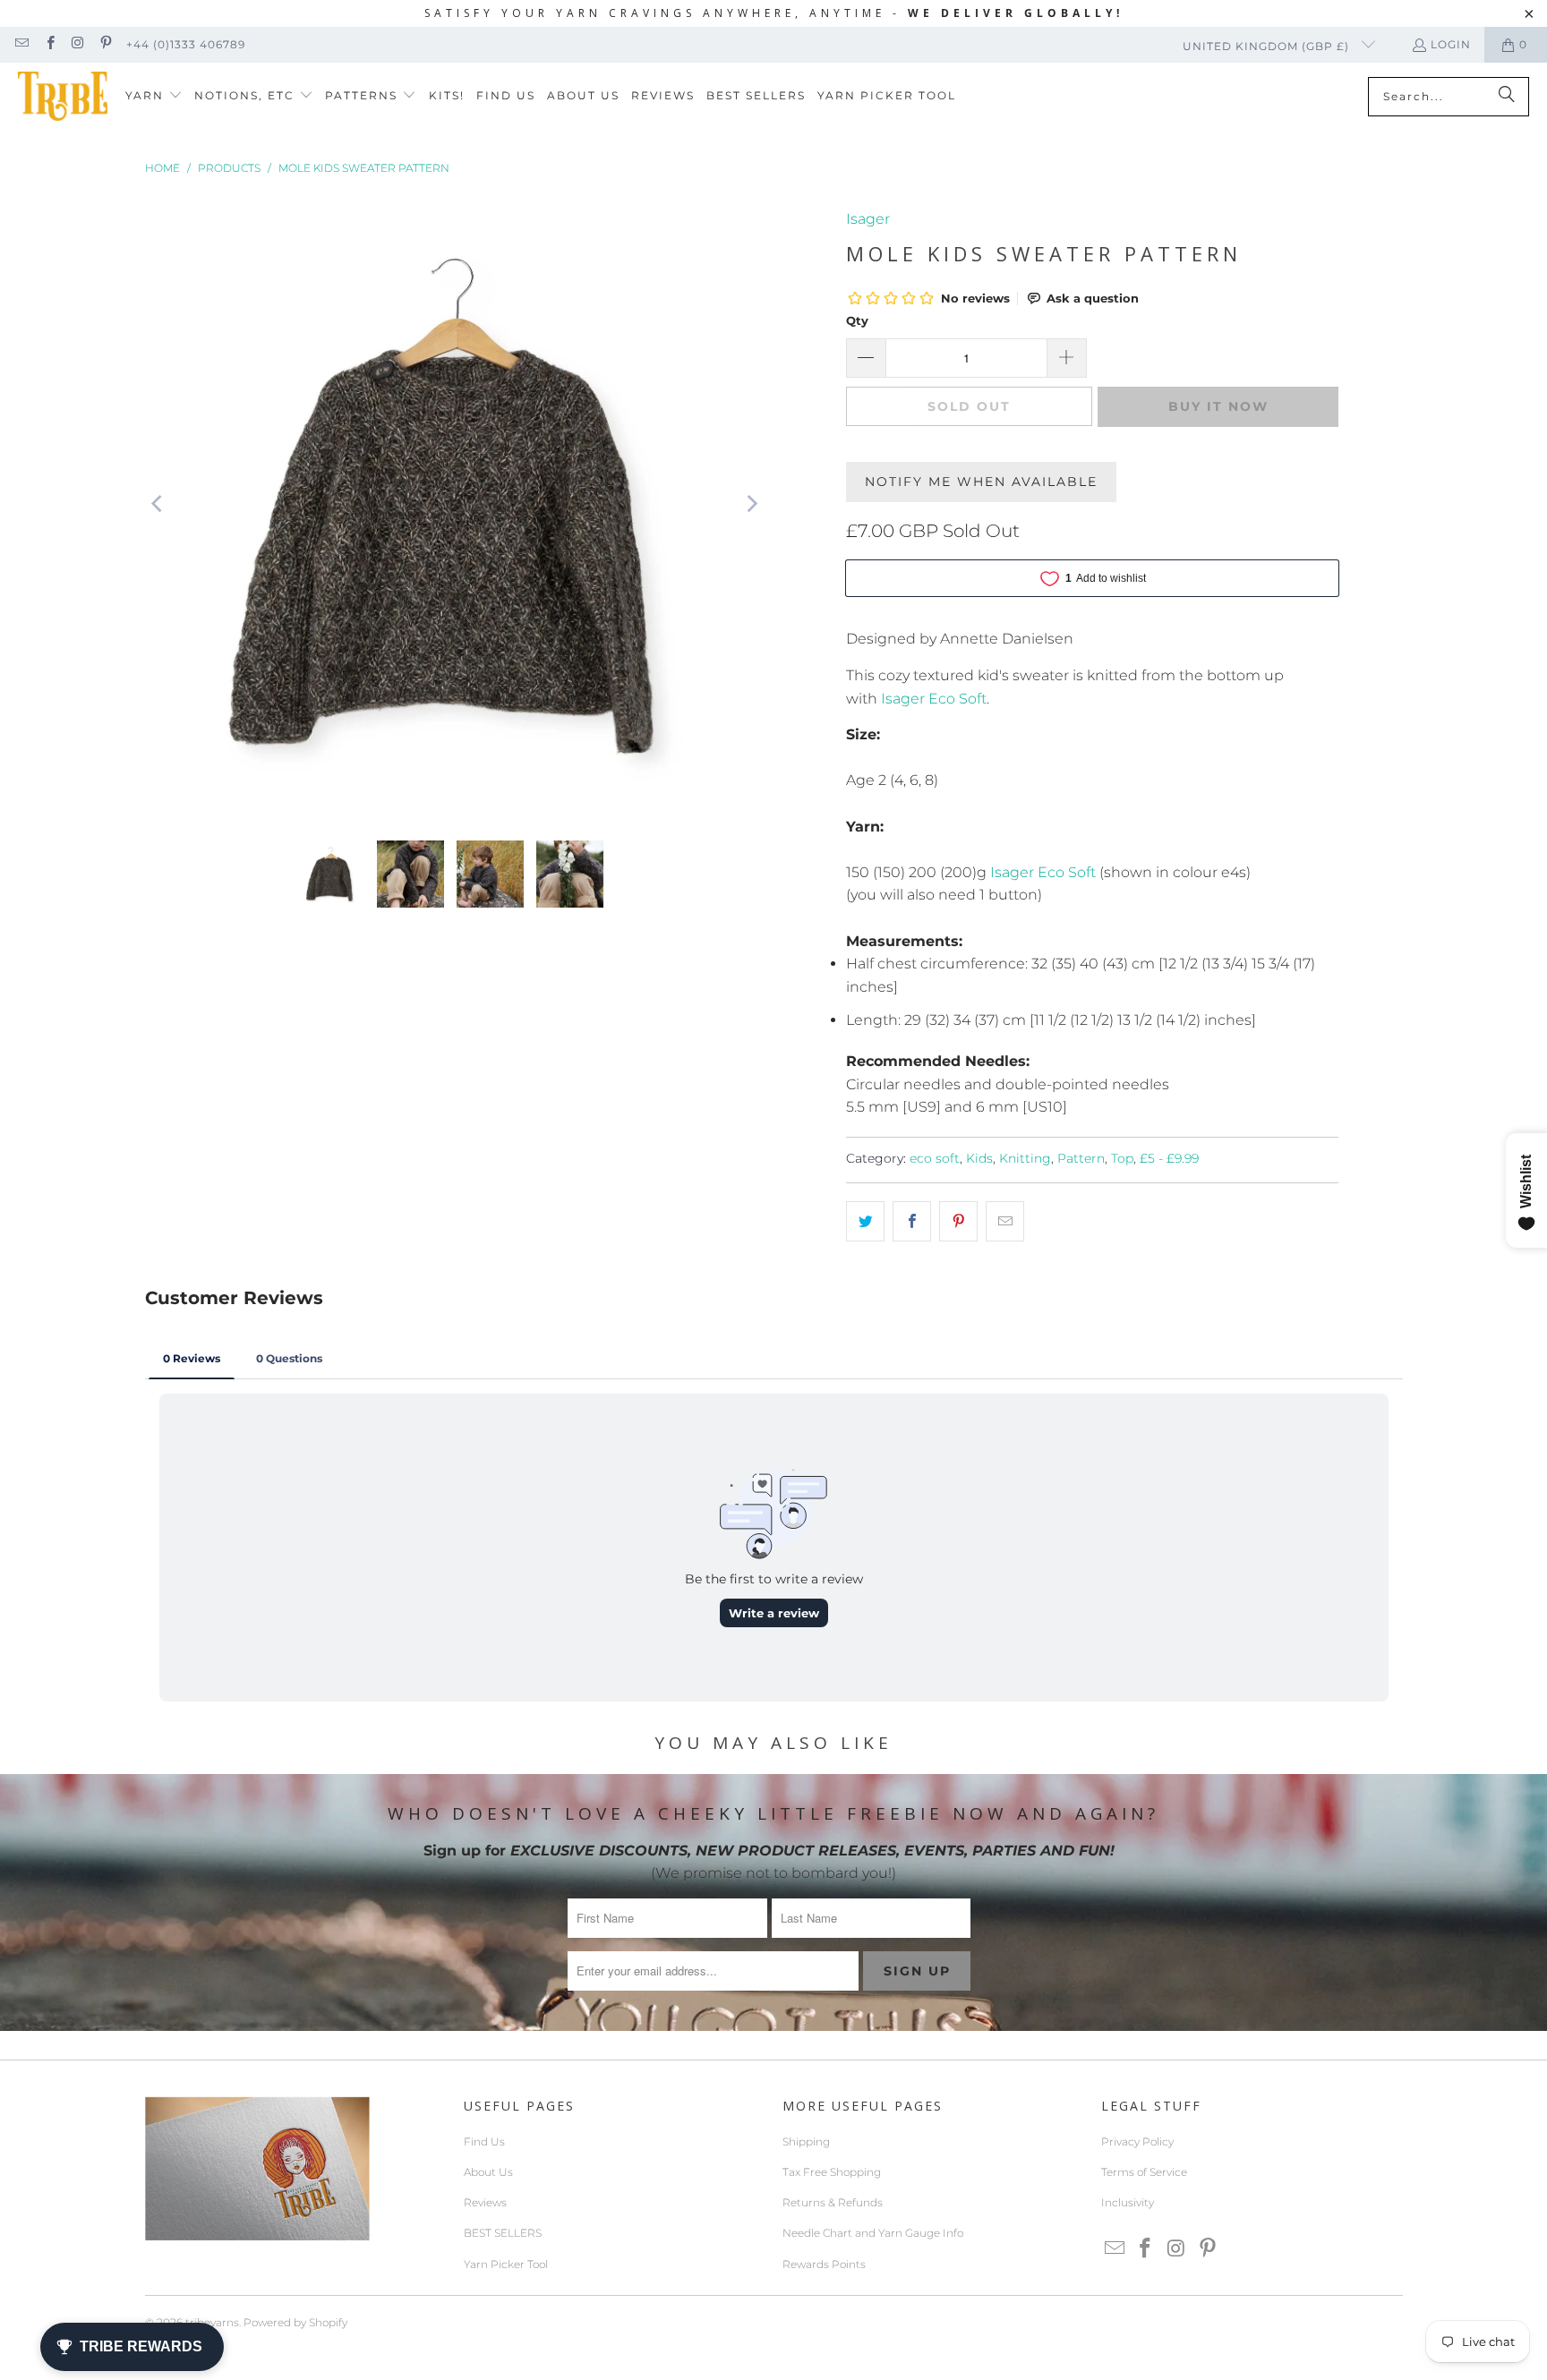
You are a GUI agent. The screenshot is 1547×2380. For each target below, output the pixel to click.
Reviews (485, 2202)
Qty (857, 320)
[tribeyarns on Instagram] (77, 44)
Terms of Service (1144, 2172)
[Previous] (158, 504)
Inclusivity (1128, 2202)
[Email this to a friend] (1005, 1222)
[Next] (751, 504)
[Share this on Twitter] (865, 1222)
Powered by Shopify (295, 2322)
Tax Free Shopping (832, 2172)
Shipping (806, 2141)
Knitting (1025, 1158)
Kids (979, 1158)
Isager (868, 219)
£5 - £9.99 (1169, 1158)
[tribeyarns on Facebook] (49, 44)
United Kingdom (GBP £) (1268, 46)
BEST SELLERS (503, 2233)
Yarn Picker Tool (506, 2264)
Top (1122, 1158)
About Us (488, 2172)
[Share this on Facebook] (912, 1222)
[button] (154, 96)
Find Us (484, 2141)
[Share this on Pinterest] (958, 1222)
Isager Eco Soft (934, 699)
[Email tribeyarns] (21, 44)
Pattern (1081, 1158)
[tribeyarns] (63, 96)
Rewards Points (824, 2264)
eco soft (935, 1158)
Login (1451, 44)
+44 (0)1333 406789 (186, 44)
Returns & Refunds (833, 2202)
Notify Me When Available (981, 482)
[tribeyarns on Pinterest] (105, 44)
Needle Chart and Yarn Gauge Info (873, 2233)
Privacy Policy (1137, 2141)
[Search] (1507, 97)
